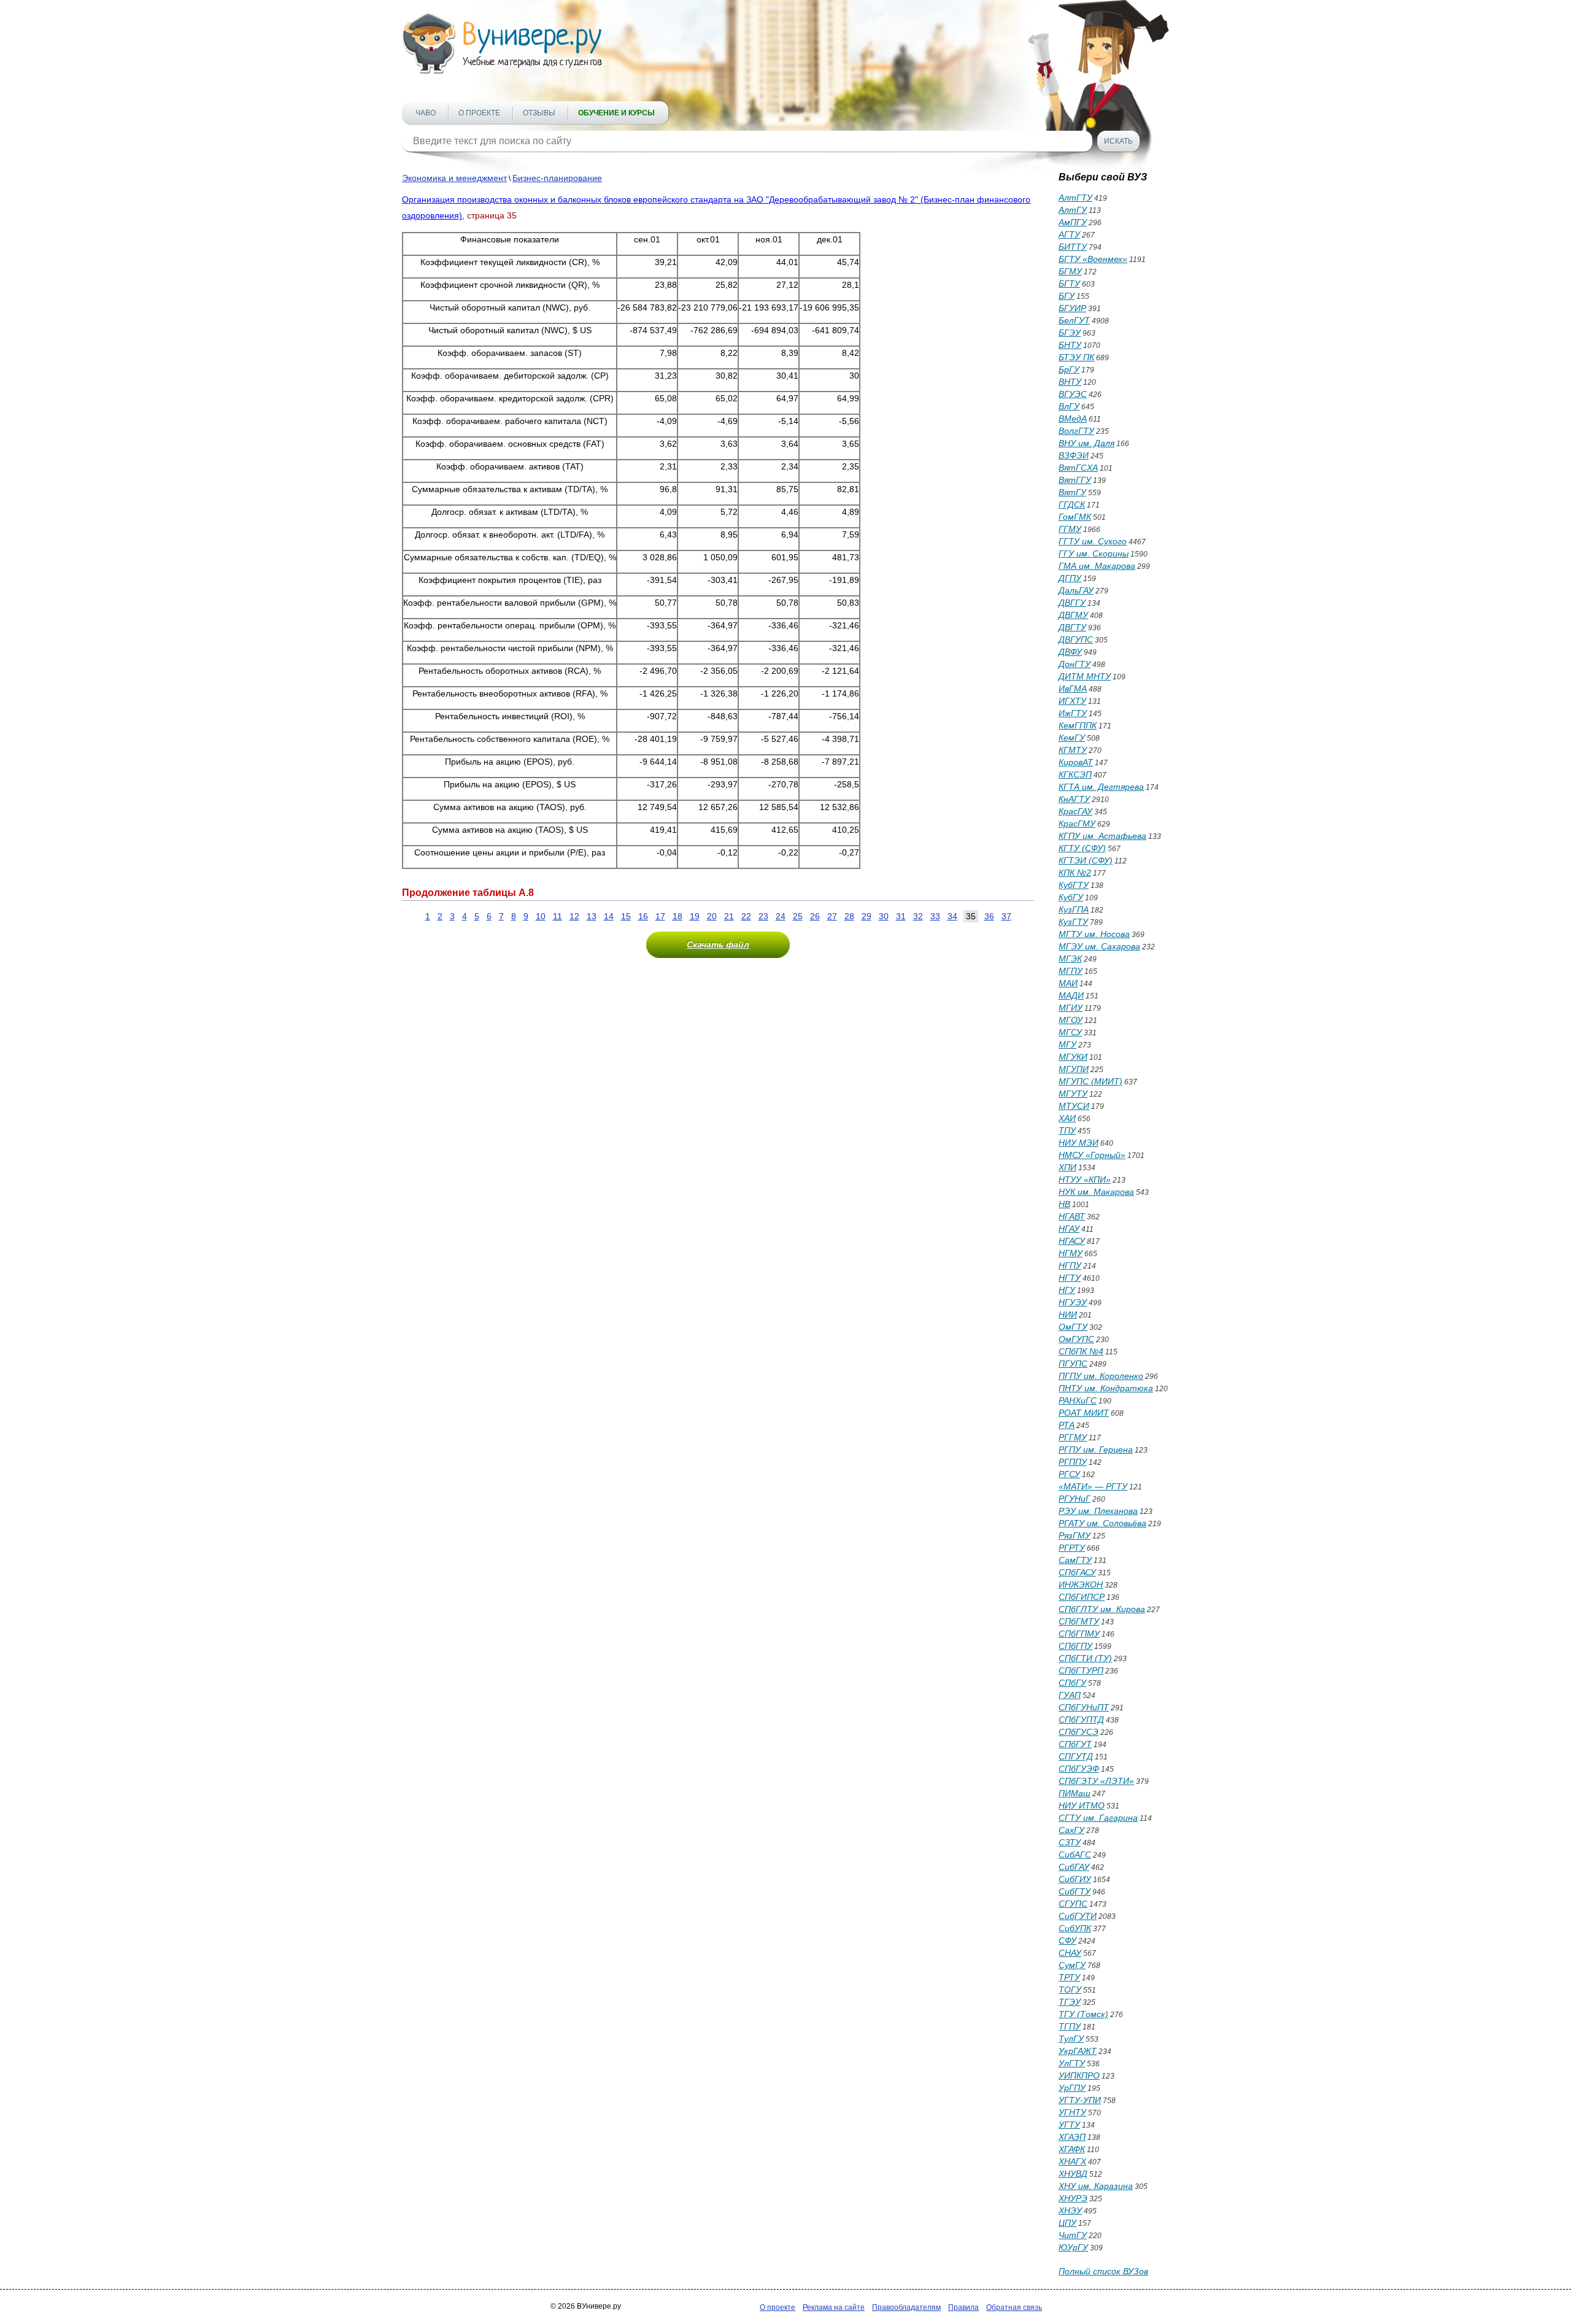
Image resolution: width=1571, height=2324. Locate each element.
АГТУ (1069, 234)
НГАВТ (1072, 1216)
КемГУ (1072, 738)
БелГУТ (1074, 320)
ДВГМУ (1073, 615)
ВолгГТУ (1076, 431)
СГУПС (1073, 1904)
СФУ (1067, 1940)
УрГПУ (1072, 2088)
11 (558, 916)
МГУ (1067, 1044)
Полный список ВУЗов (1103, 2271)
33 (935, 916)
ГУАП (1070, 1695)
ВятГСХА (1078, 468)
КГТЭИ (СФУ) (1086, 860)
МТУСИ (1074, 1106)
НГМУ (1071, 1253)
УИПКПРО (1079, 2075)
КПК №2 (1075, 873)
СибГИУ (1075, 1879)
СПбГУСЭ (1079, 1732)
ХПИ (1067, 1167)
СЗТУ (1070, 1842)
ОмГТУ (1073, 1327)
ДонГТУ (1075, 664)
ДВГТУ (1072, 627)
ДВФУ (1070, 652)
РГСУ (1069, 1474)
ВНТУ (1070, 382)
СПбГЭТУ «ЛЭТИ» (1096, 1781)
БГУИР (1072, 308)
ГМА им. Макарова (1097, 566)
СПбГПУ (1075, 1646)
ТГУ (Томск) (1083, 2014)
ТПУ (1067, 1130)
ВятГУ (1072, 492)
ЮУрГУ (1073, 2247)
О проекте (479, 113)
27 (832, 916)
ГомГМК (1075, 517)
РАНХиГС (1078, 1400)
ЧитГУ (1073, 2235)
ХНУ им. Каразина (1096, 2186)
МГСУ (1070, 1032)
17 (660, 916)
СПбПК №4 (1081, 1351)
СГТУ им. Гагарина (1098, 1818)
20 (712, 916)
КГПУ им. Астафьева (1102, 836)
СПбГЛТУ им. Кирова (1102, 1609)
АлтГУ (1073, 210)
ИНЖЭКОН (1081, 1585)
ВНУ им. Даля (1087, 443)
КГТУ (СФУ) (1082, 848)
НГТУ (1070, 1278)
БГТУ (1069, 284)
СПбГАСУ (1077, 1572)
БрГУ (1069, 369)
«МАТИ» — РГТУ (1093, 1486)
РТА (1067, 1425)
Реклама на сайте (834, 2307)
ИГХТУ (1072, 701)
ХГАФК (1072, 2149)
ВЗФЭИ (1074, 455)
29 (867, 916)
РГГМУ (1073, 1437)
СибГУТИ (1078, 1916)
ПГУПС (1073, 1364)
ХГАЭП (1072, 2137)
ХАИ (1067, 1118)
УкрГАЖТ (1078, 2051)
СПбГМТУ (1079, 1621)
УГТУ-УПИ (1080, 2100)
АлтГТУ (1075, 198)
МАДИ (1071, 995)
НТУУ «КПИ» (1085, 1179)
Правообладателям (906, 2307)
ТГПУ (1070, 2026)
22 (746, 916)
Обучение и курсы (616, 113)
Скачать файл (718, 944)
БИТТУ (1073, 247)
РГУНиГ (1075, 1499)
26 (815, 916)
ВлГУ (1069, 406)
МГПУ (1071, 971)
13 (592, 916)
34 (952, 916)
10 (541, 916)
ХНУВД (1073, 2174)
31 (901, 916)
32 (918, 916)
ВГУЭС (1073, 394)
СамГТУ (1075, 1560)
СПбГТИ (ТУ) (1085, 1658)
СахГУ (1071, 1830)
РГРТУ (1072, 1548)
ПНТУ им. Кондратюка (1106, 1388)
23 (763, 916)
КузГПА (1074, 909)
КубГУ (1071, 897)
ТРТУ (1069, 1977)
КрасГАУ (1075, 811)
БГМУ (1070, 271)
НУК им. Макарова (1096, 1192)
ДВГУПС (1076, 639)
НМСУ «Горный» (1092, 1155)
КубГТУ (1074, 885)
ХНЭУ (1070, 2210)
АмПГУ (1073, 222)
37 (1006, 916)
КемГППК (1078, 725)
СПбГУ (1072, 1683)
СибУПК (1075, 1928)
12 (574, 916)
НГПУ (1070, 1265)
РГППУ (1073, 1462)
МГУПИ (1074, 1069)
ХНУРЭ (1073, 2198)
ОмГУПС (1076, 1339)
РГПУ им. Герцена (1096, 1450)
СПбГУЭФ (1079, 1769)
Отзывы (539, 113)
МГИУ (1071, 1008)
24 (781, 916)
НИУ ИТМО (1082, 1805)
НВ (1064, 1204)
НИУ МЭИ (1079, 1143)
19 (695, 916)
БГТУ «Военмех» (1093, 259)
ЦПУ (1067, 2223)
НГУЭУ (1073, 1302)
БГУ (1067, 296)
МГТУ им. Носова (1094, 934)
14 (609, 916)
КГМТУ (1073, 750)
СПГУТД (1076, 1756)
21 (729, 916)
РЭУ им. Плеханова (1098, 1511)
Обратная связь (1014, 2307)
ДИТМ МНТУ (1085, 676)
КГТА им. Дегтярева (1101, 787)
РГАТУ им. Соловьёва (1102, 1523)
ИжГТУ (1073, 713)
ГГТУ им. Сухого (1093, 541)
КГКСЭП (1075, 774)
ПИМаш (1075, 1793)
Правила (963, 2307)
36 (989, 916)
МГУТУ (1073, 1094)
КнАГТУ (1074, 799)
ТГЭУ (1070, 2002)
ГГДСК (1072, 504)
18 (677, 916)
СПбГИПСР (1082, 1597)
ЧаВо (426, 113)
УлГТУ (1072, 2063)
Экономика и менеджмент (454, 178)
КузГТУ (1073, 922)
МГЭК (1070, 959)
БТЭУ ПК (1076, 357)
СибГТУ (1075, 1891)
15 (626, 916)
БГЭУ (1070, 333)
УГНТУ (1072, 2112)
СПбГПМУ (1079, 1634)
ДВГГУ (1072, 603)
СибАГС (1075, 1855)
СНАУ (1070, 1953)
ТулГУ (1071, 2039)
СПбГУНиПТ (1084, 1707)
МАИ (1068, 983)
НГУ (1067, 1290)
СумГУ (1072, 1965)
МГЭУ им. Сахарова (1099, 946)
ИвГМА (1073, 689)
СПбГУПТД (1081, 1720)
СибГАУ (1074, 1867)
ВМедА (1073, 419)
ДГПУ (1070, 578)
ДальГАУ (1076, 590)
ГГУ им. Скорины (1094, 554)
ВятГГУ (1075, 480)
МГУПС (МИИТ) (1090, 1081)
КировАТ (1076, 762)
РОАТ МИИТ (1084, 1413)
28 (849, 916)
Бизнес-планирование (557, 178)
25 (798, 916)
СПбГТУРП (1081, 1670)
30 (884, 916)
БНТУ (1070, 345)
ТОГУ (1070, 1990)
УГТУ (1069, 2125)
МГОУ (1071, 1020)
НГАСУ (1072, 1241)
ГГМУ (1070, 529)
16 (643, 916)
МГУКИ (1073, 1057)
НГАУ (1069, 1229)
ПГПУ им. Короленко (1101, 1376)
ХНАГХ (1072, 2161)
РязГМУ (1075, 1535)
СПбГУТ (1075, 1744)
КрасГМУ (1077, 824)
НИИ (1068, 1314)
